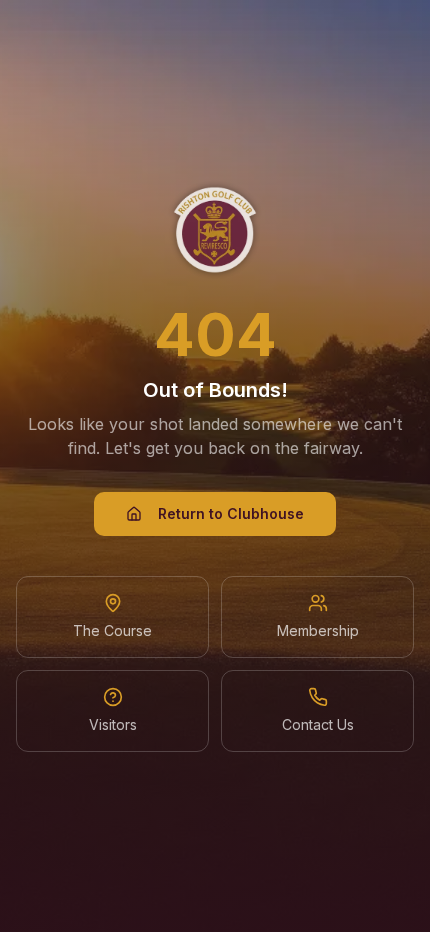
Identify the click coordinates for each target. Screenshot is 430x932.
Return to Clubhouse (231, 513)
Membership (318, 630)
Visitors (113, 724)
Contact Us (318, 724)
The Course (112, 630)
